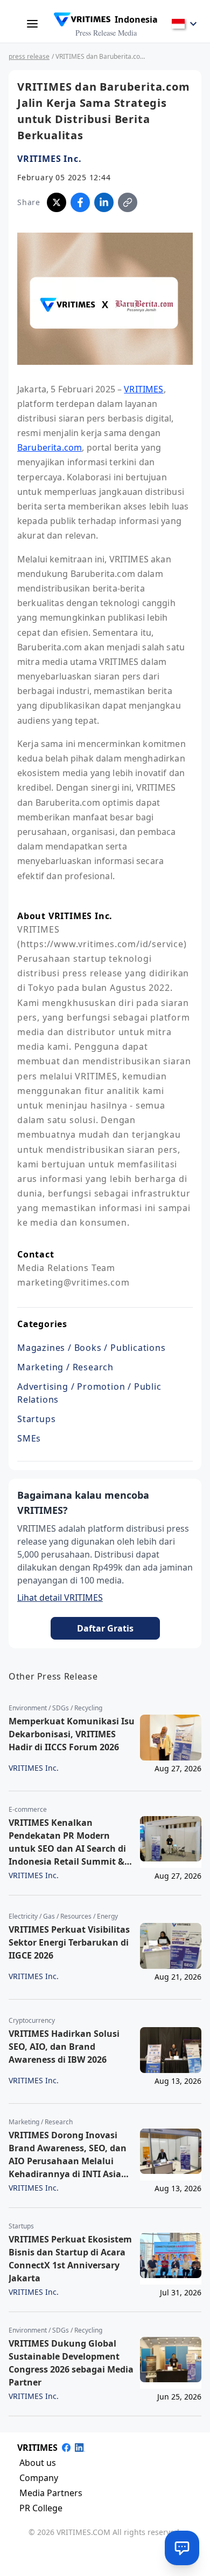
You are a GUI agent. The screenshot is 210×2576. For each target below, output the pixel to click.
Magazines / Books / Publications (92, 1348)
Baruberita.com (50, 447)
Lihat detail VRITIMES (60, 1598)
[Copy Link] (128, 202)
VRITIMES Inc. (49, 159)
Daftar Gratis (105, 1628)
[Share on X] (57, 202)
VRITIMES (143, 389)
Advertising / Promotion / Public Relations (89, 1393)
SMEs (29, 1438)
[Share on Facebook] (80, 202)
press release (29, 56)
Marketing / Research (65, 1367)
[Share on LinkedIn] (104, 202)
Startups (36, 1419)
